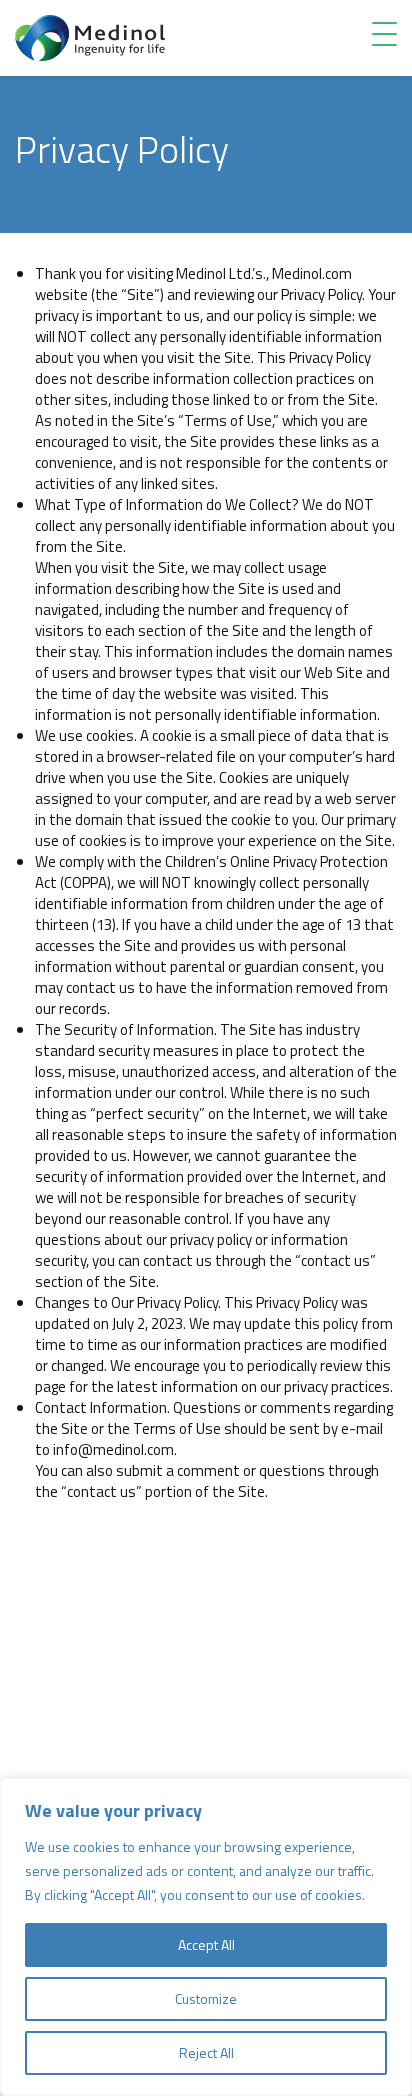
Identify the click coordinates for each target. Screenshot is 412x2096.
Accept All (206, 1944)
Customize (206, 1998)
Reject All (206, 2052)
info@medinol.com (113, 1449)
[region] (206, 1937)
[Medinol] (90, 36)
